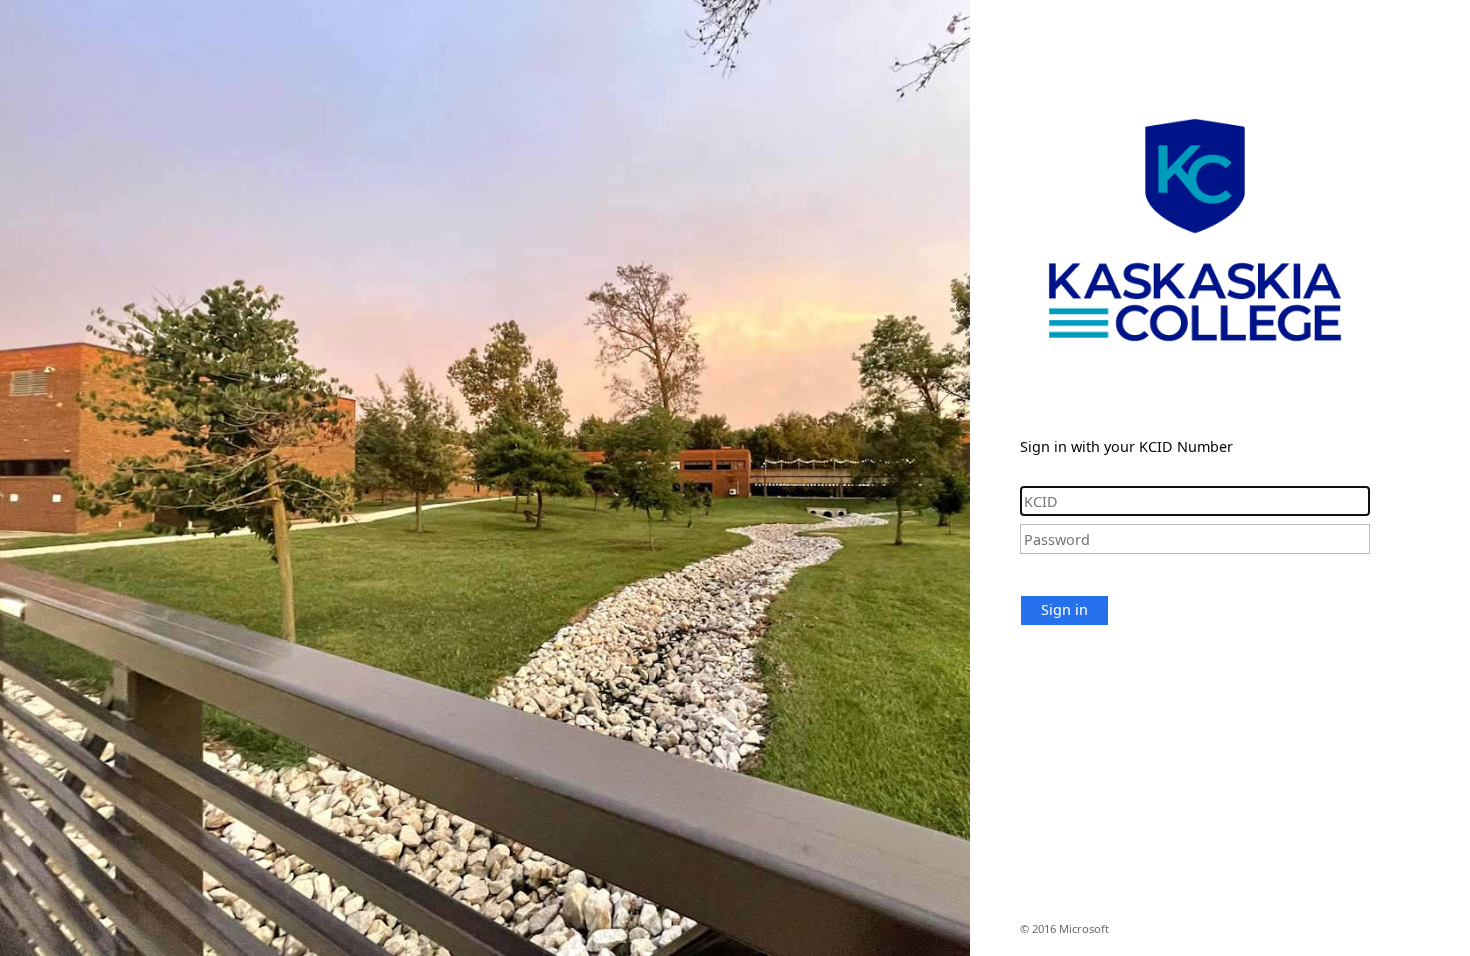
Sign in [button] (1064, 609)
